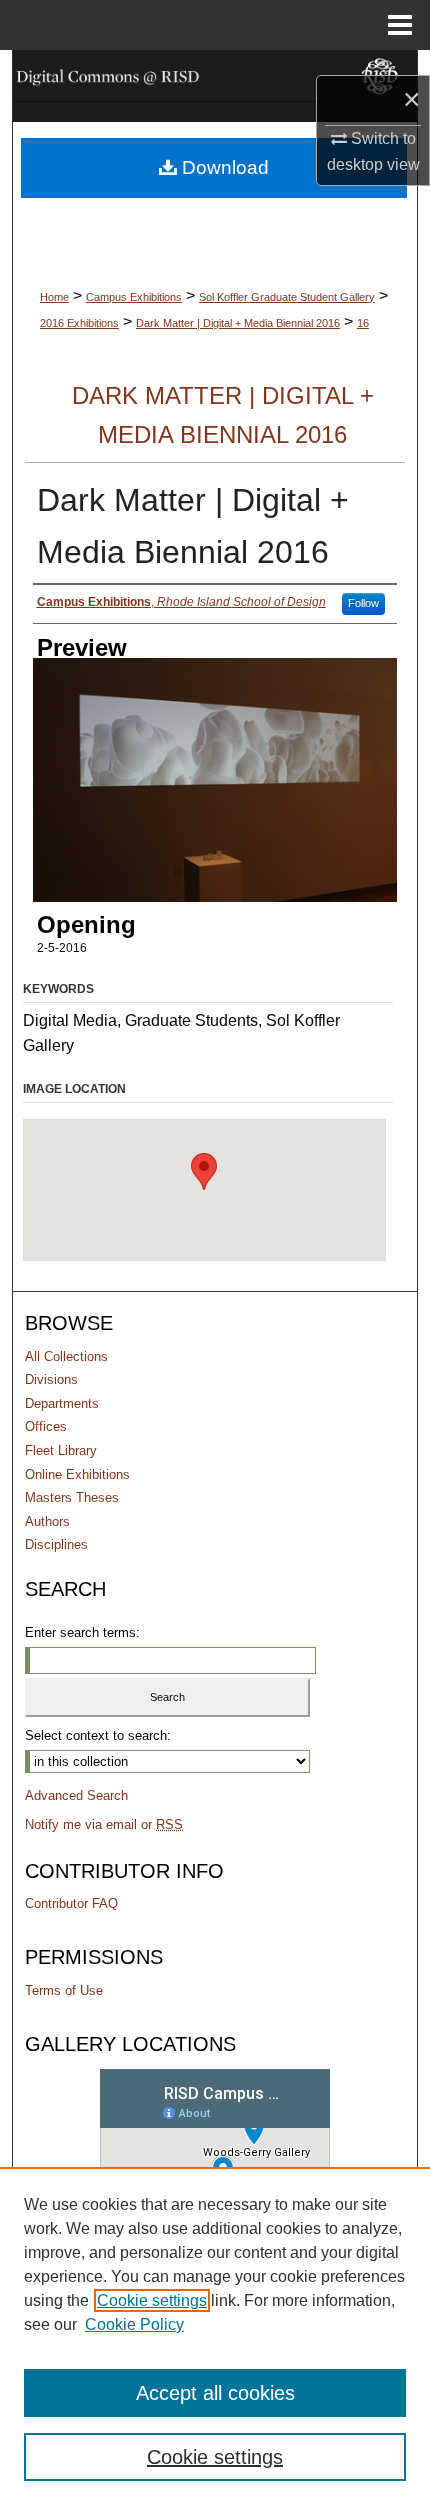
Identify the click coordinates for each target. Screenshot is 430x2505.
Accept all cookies (215, 2393)
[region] (215, 2336)
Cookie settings (152, 2300)
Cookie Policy (134, 2324)
